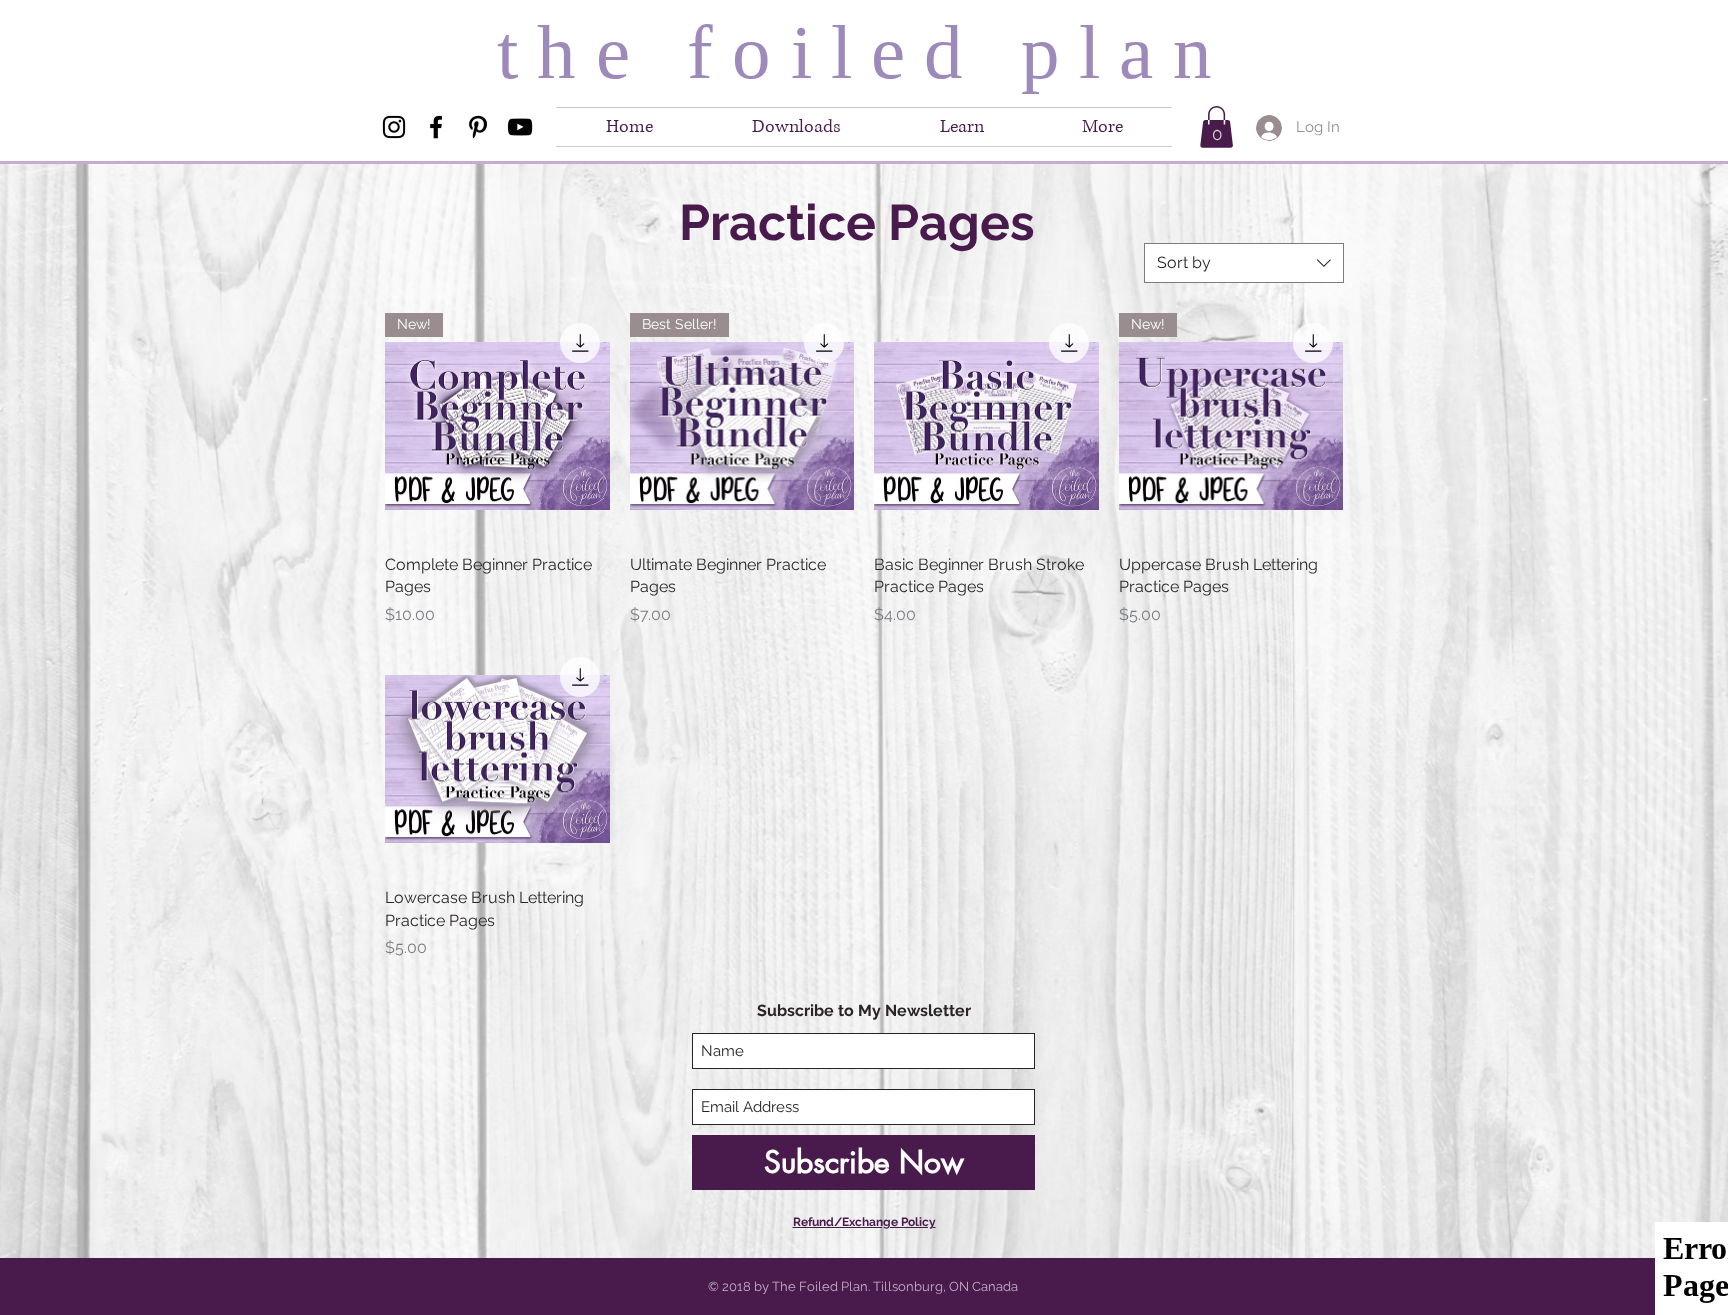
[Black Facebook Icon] (436, 127)
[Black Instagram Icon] (394, 127)
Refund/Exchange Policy (864, 1222)
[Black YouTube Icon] (520, 127)
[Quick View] (986, 425)
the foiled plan (864, 52)
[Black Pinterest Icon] (478, 127)
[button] (1102, 127)
